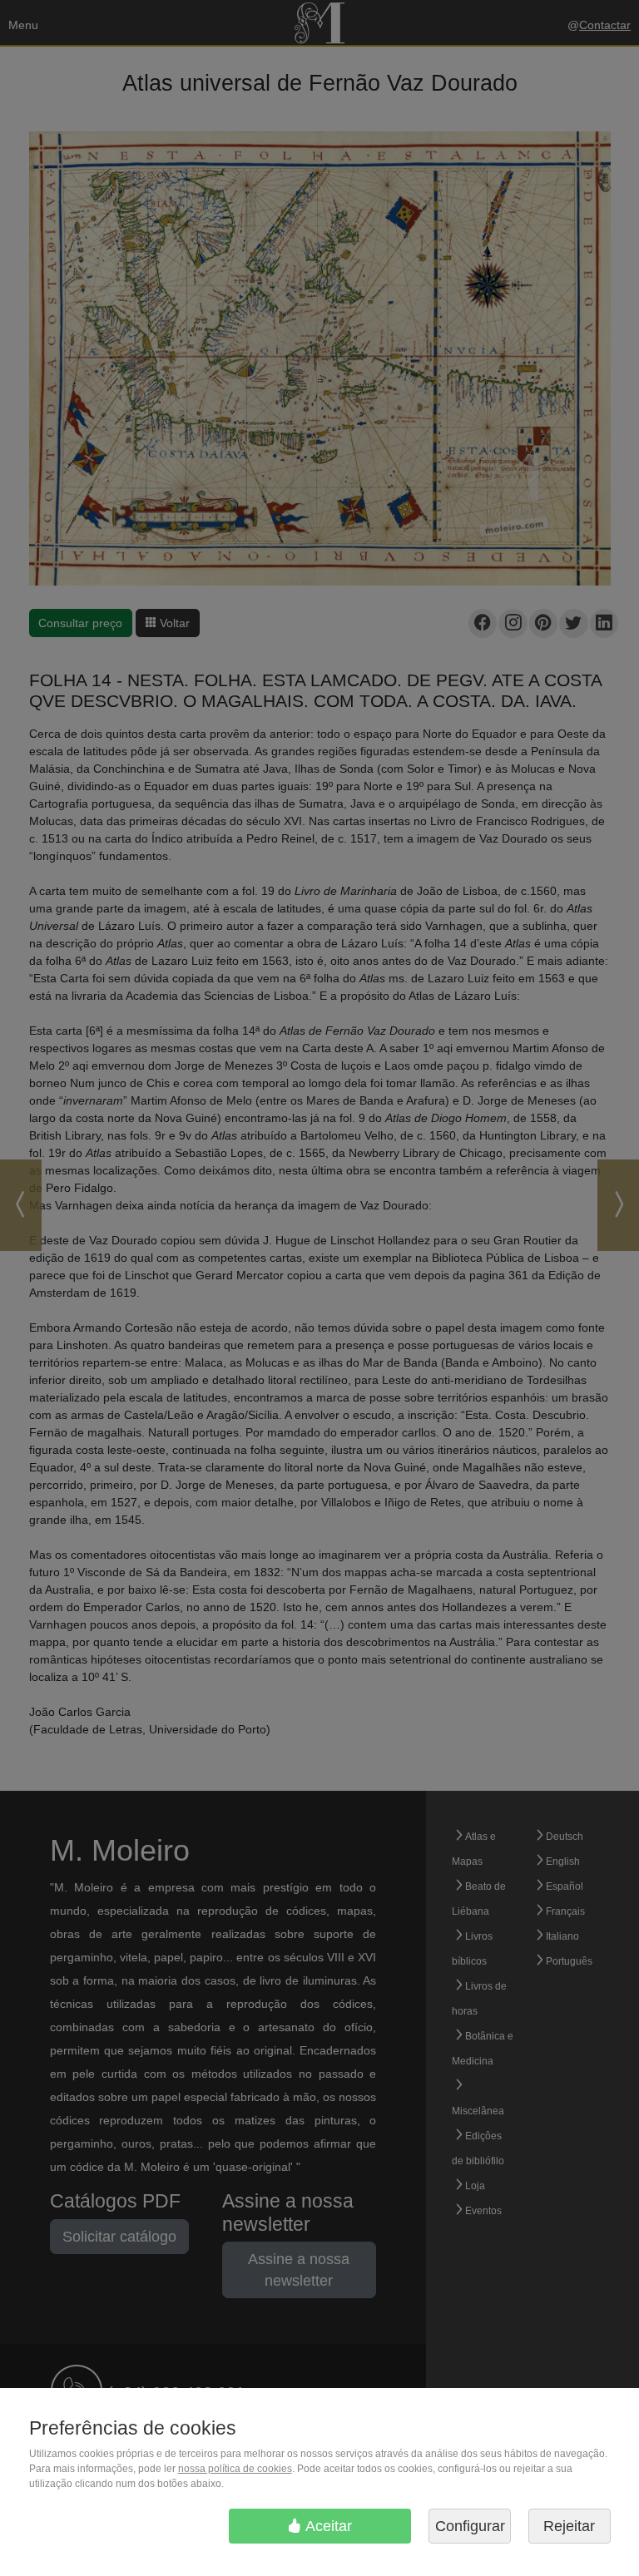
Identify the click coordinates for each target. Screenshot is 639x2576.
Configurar (470, 2526)
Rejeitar (569, 2526)
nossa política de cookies (235, 2469)
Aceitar (327, 2526)
